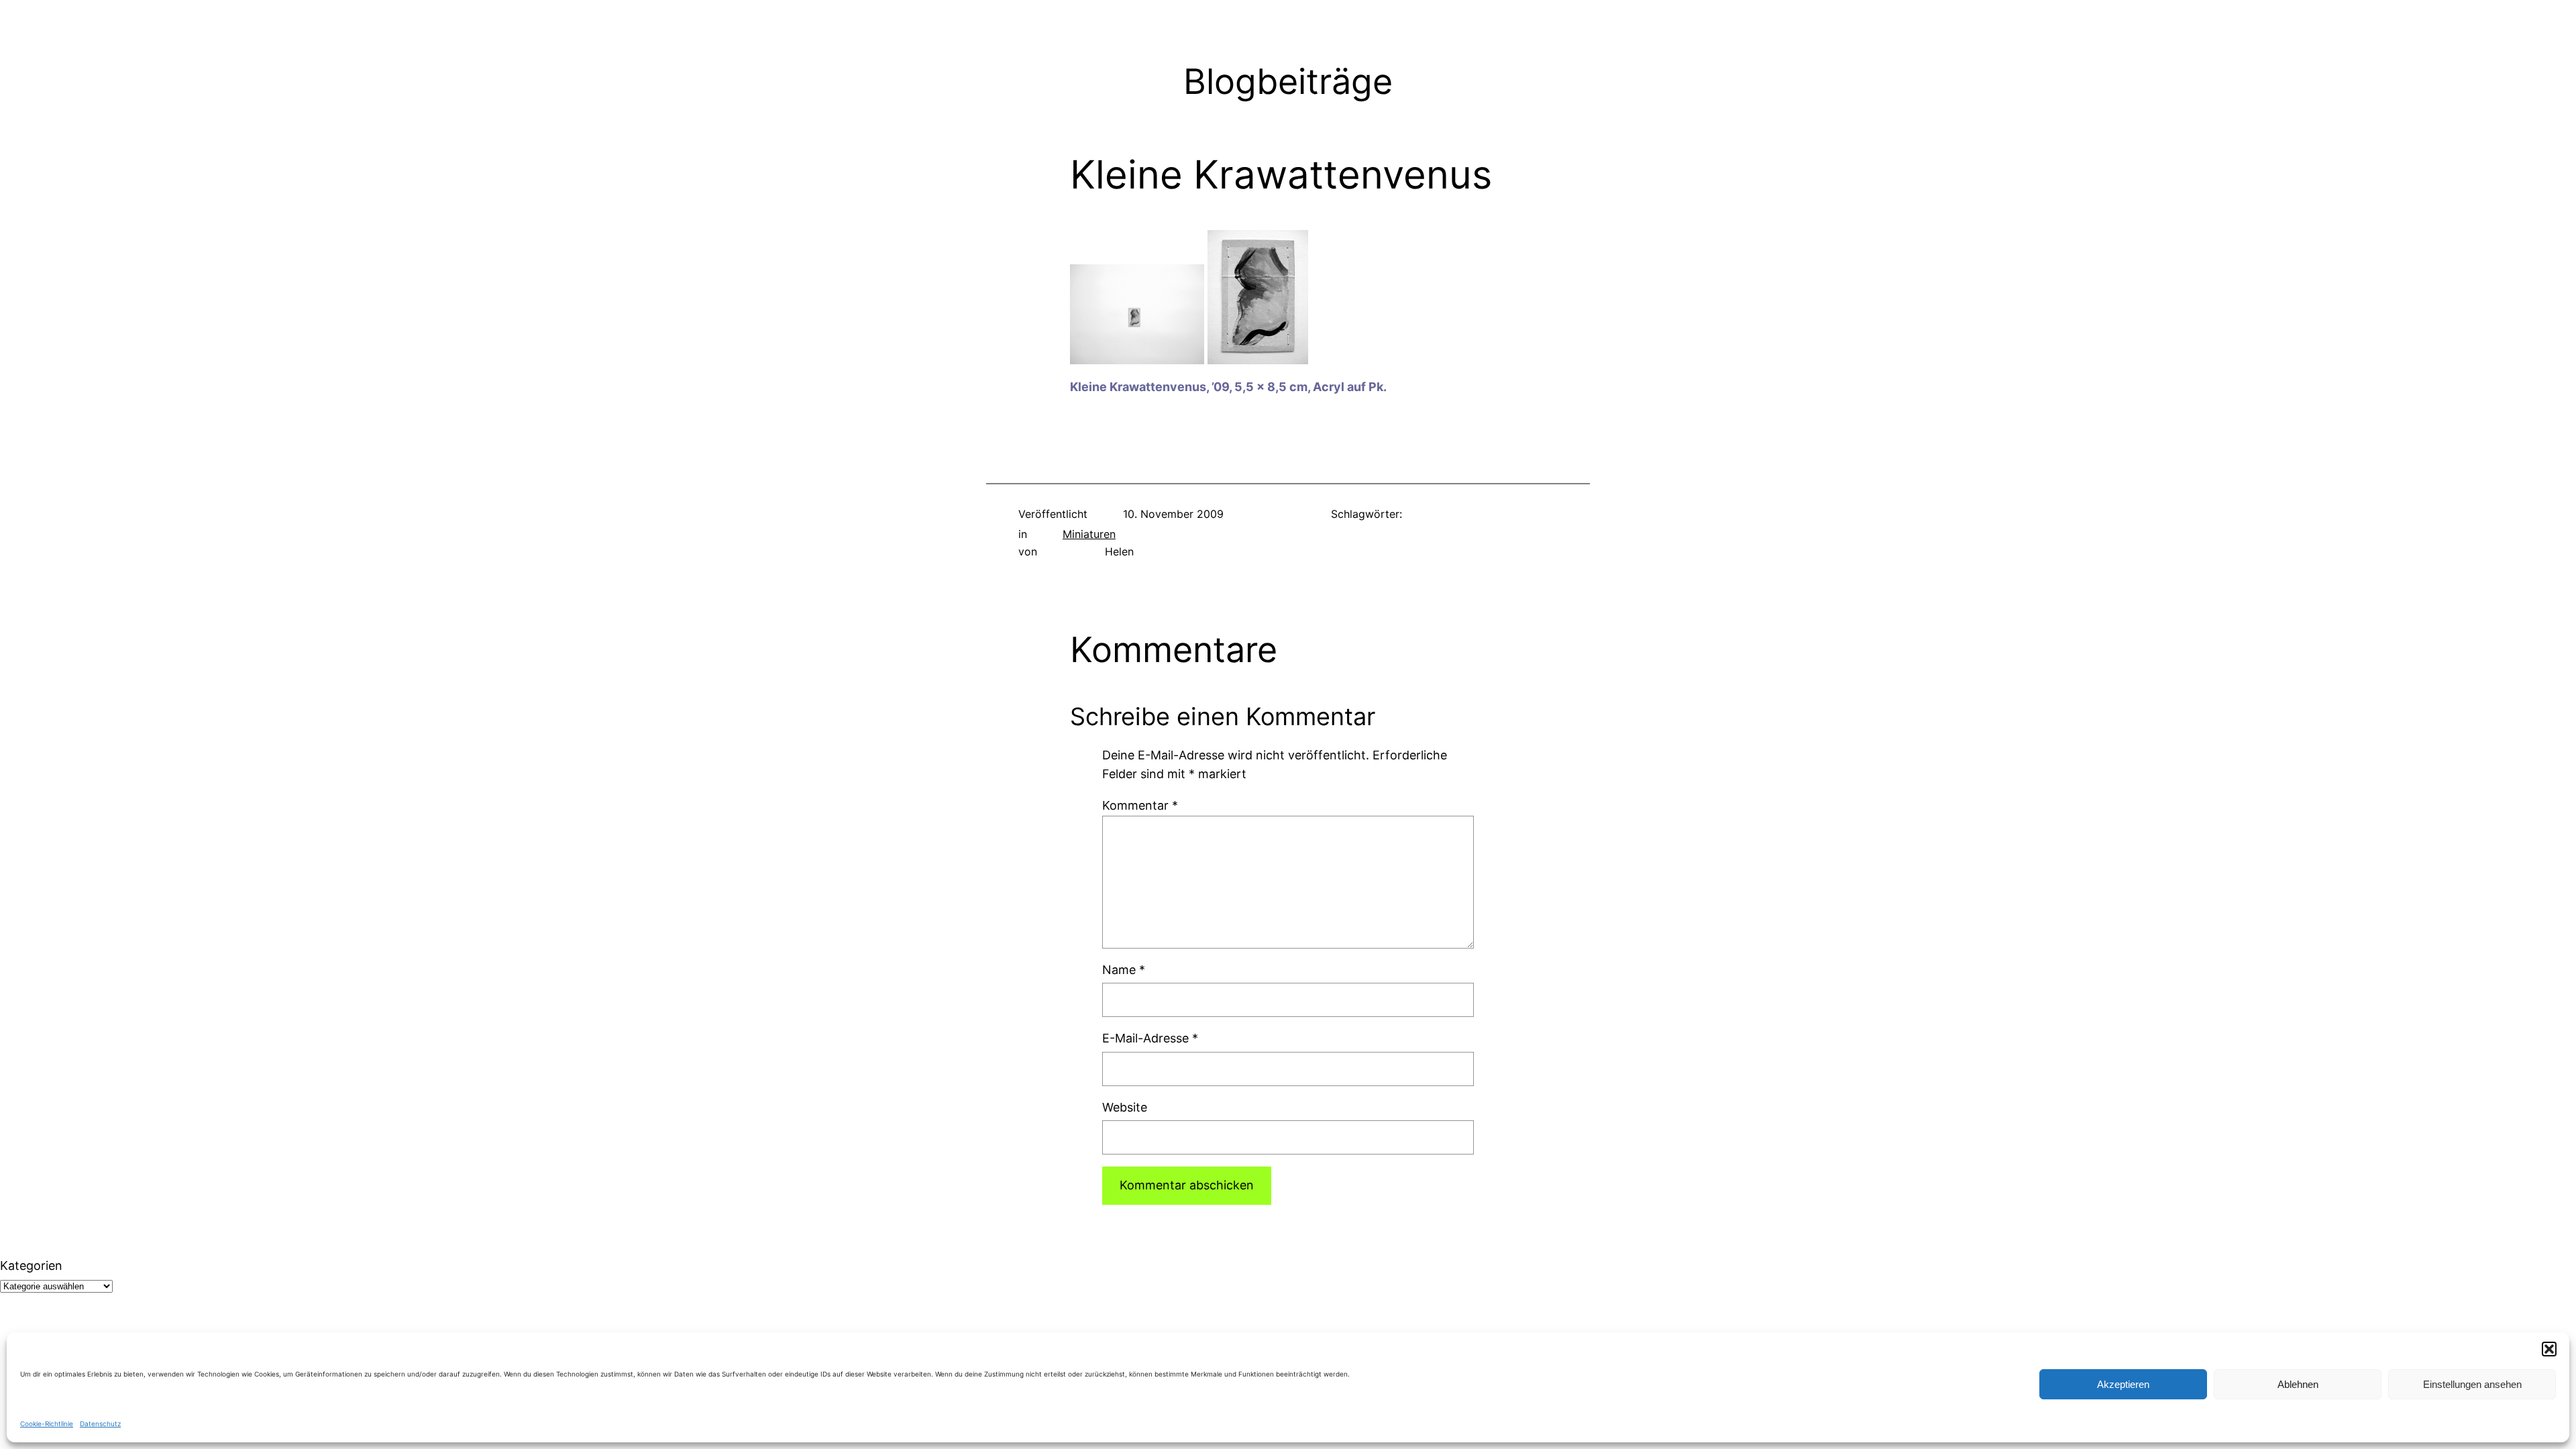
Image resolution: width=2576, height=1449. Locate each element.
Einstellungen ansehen (2472, 1384)
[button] (2549, 1349)
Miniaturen (1089, 534)
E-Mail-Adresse (1150, 1038)
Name (1124, 970)
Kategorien (31, 1266)
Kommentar (1140, 805)
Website (1125, 1107)
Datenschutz (100, 1424)
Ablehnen (2298, 1384)
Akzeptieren (2123, 1384)
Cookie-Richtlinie (47, 1424)
